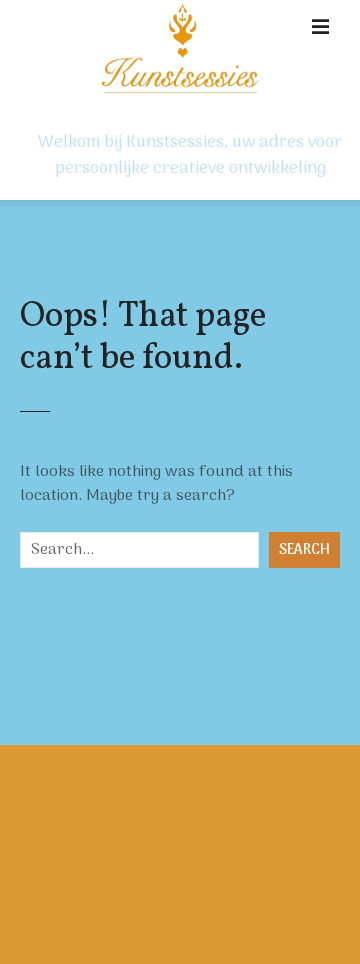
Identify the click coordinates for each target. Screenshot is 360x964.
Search (304, 550)
